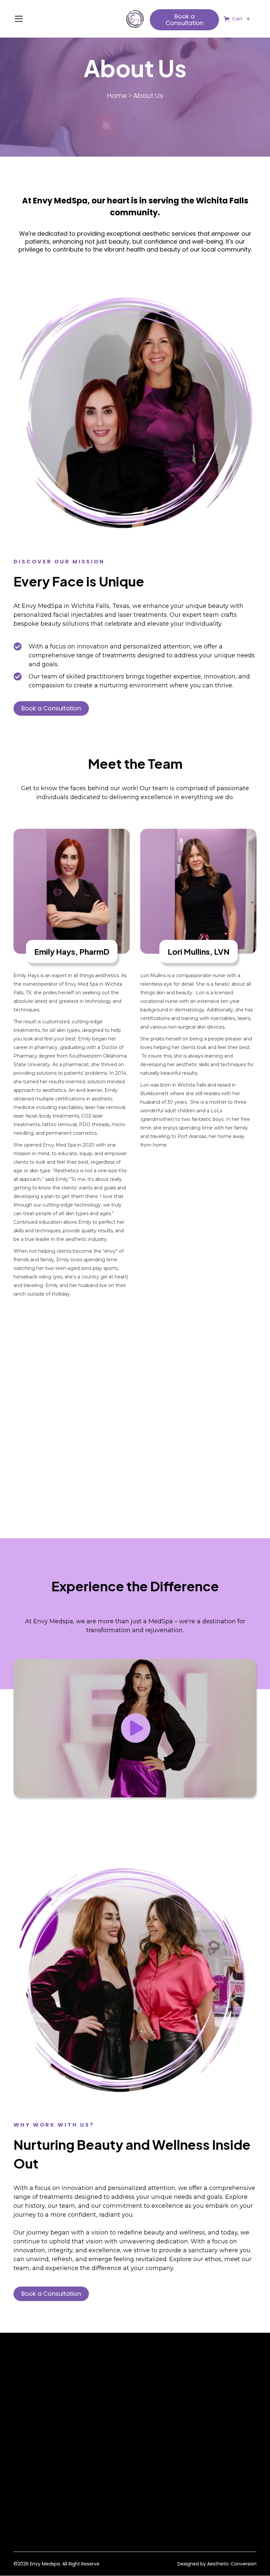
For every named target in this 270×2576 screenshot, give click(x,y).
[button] (66, 19)
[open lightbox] (135, 1728)
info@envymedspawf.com (130, 2409)
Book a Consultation (185, 20)
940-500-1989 (116, 2421)
